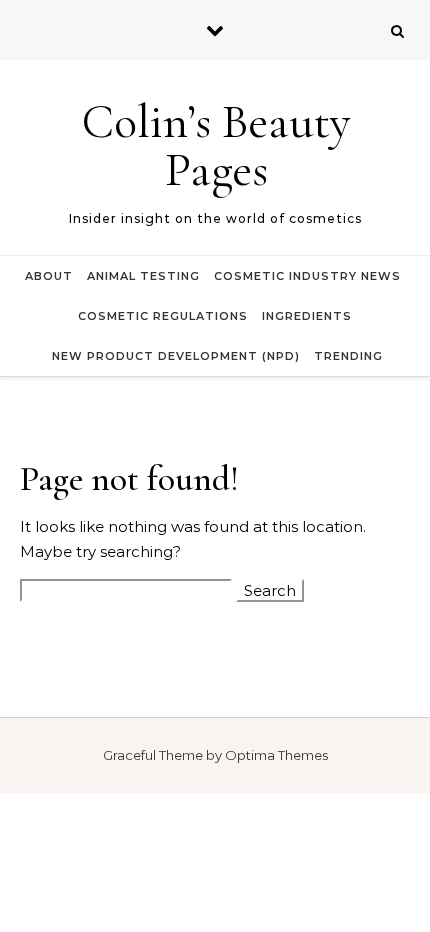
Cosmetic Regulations (163, 316)
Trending (348, 356)
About (49, 276)
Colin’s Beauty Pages (216, 146)
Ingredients (307, 316)
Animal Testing (143, 276)
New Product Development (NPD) (176, 356)
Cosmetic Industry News (307, 276)
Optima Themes (276, 755)
